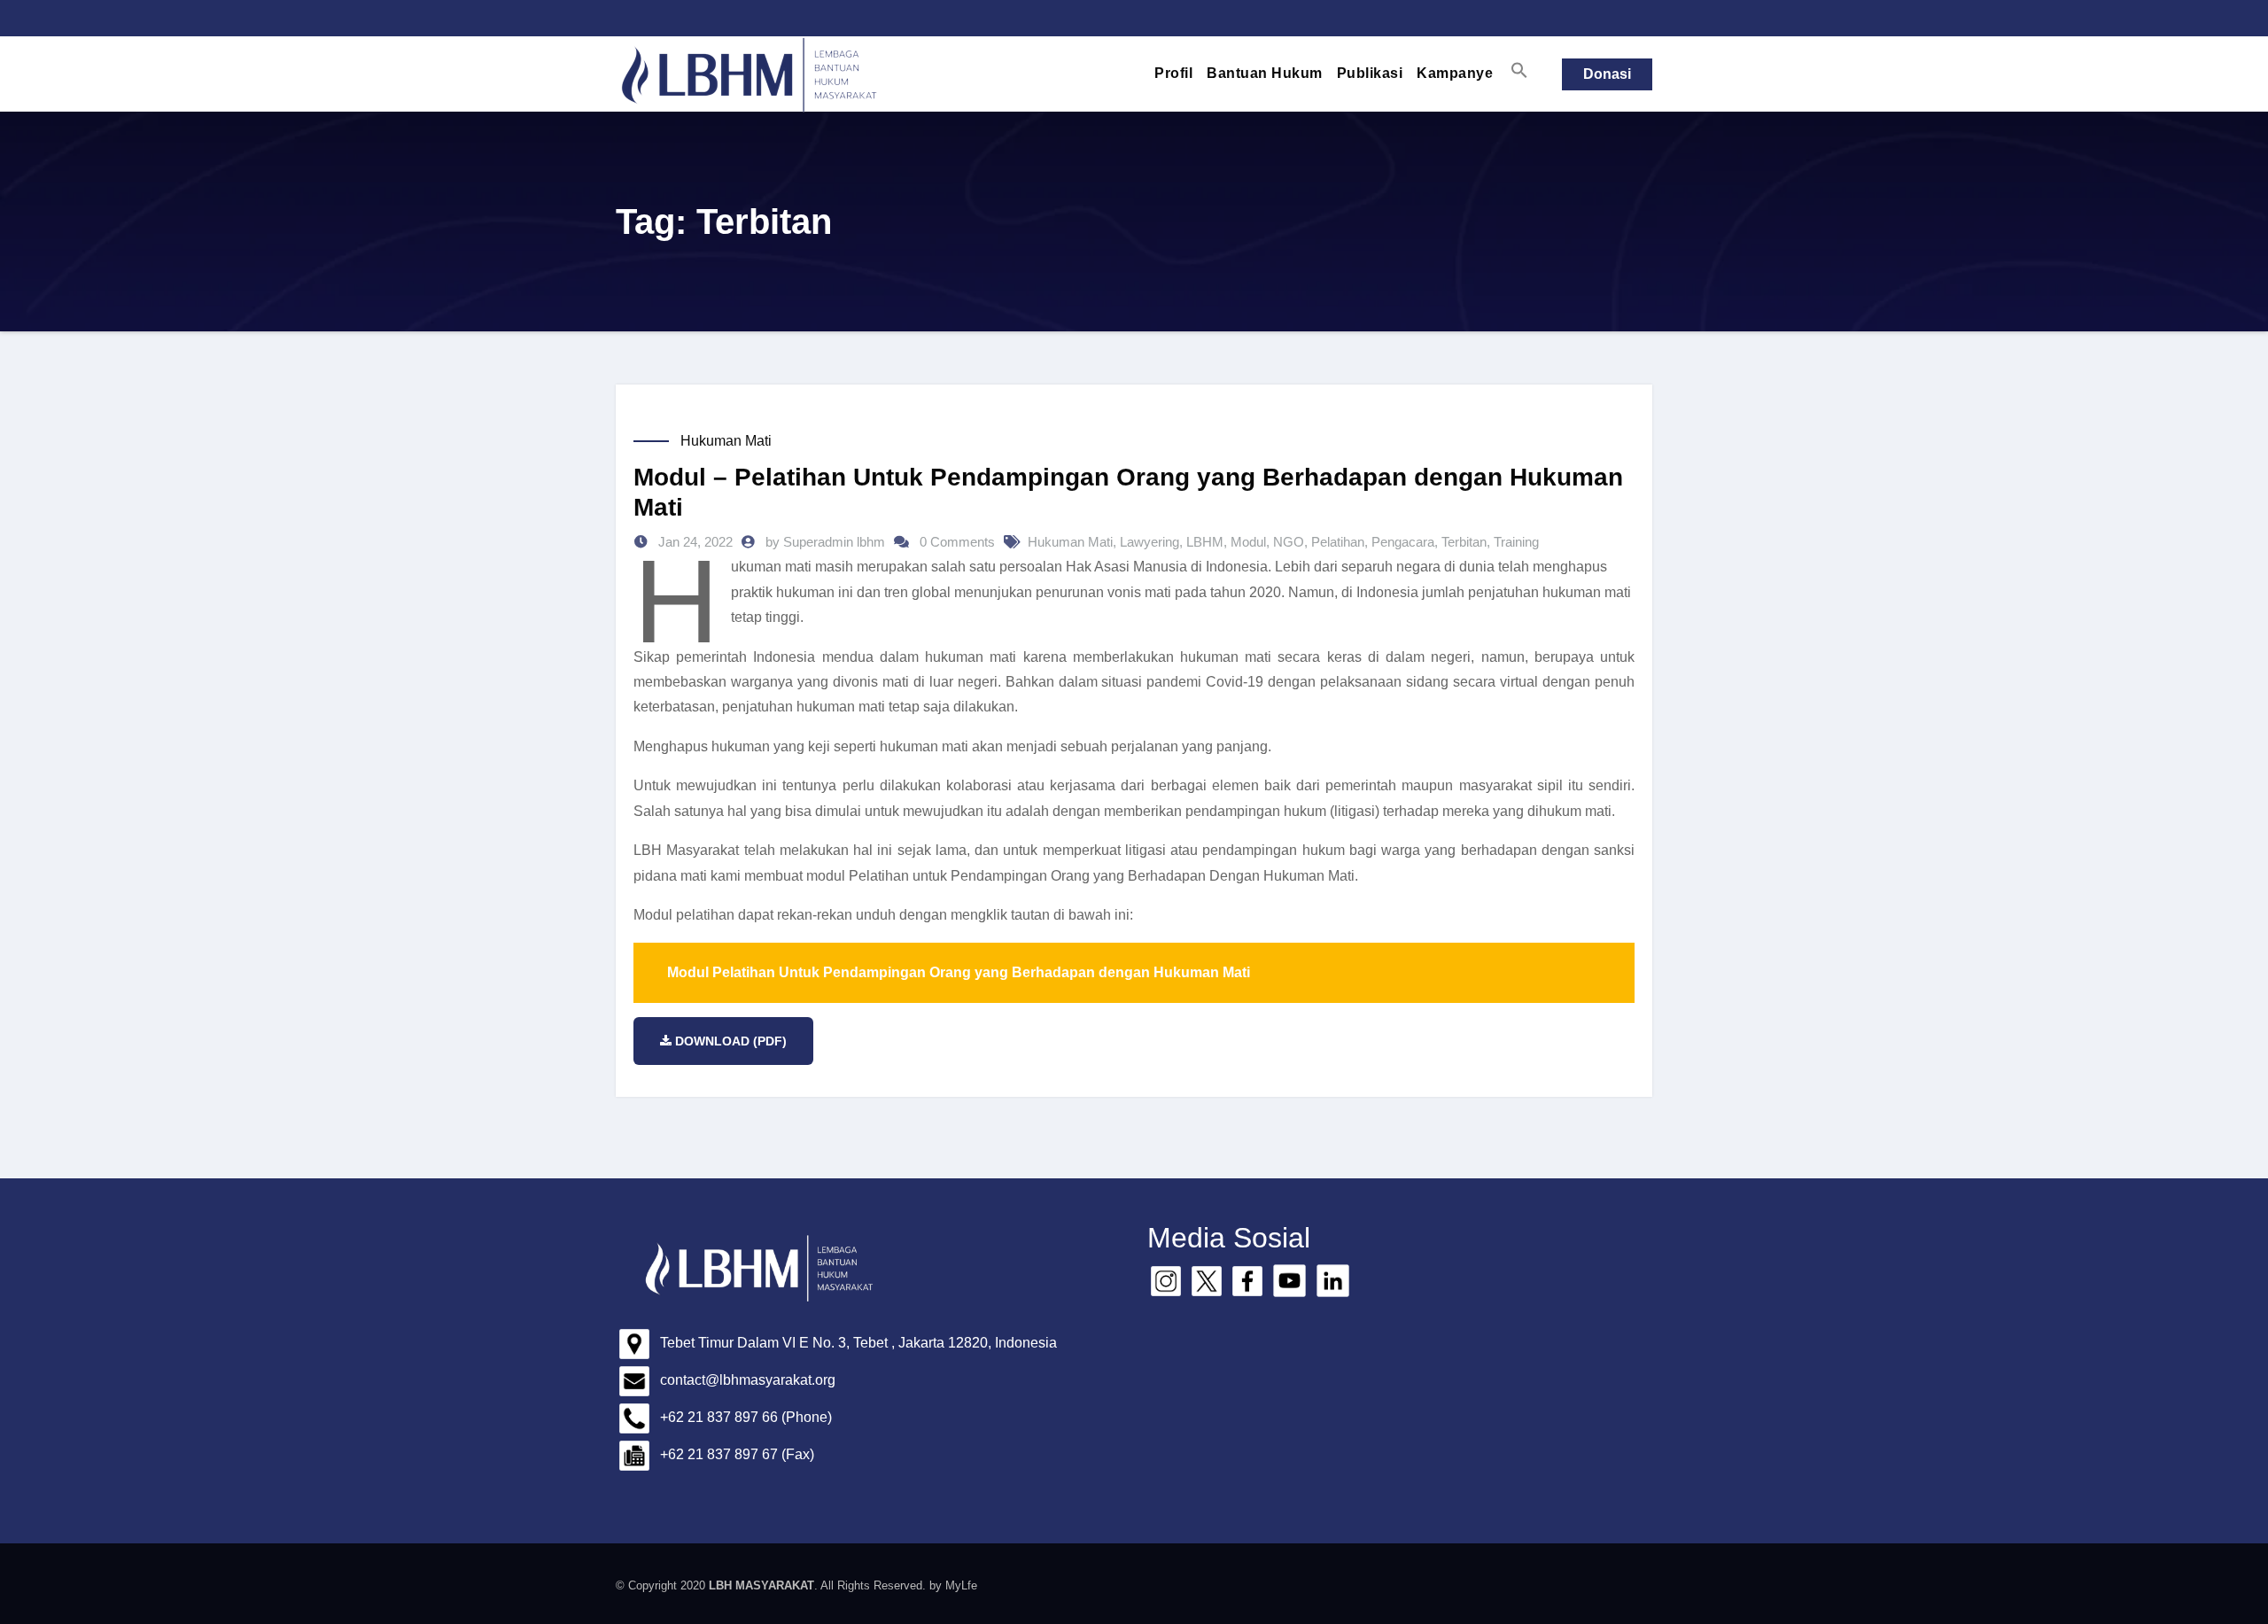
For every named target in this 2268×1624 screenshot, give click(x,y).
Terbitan (1464, 542)
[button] (1519, 70)
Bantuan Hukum (1265, 73)
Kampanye (1455, 73)
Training (1516, 542)
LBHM (1205, 542)
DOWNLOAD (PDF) (731, 1041)
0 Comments (957, 542)
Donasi (1607, 74)
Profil (1173, 73)
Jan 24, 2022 (694, 542)
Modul (1248, 542)
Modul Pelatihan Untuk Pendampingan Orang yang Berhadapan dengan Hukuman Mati (959, 972)
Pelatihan (1338, 542)
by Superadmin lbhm (827, 542)
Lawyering (1150, 542)
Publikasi (1370, 73)
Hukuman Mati (726, 441)
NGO (1289, 542)
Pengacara (1403, 542)
